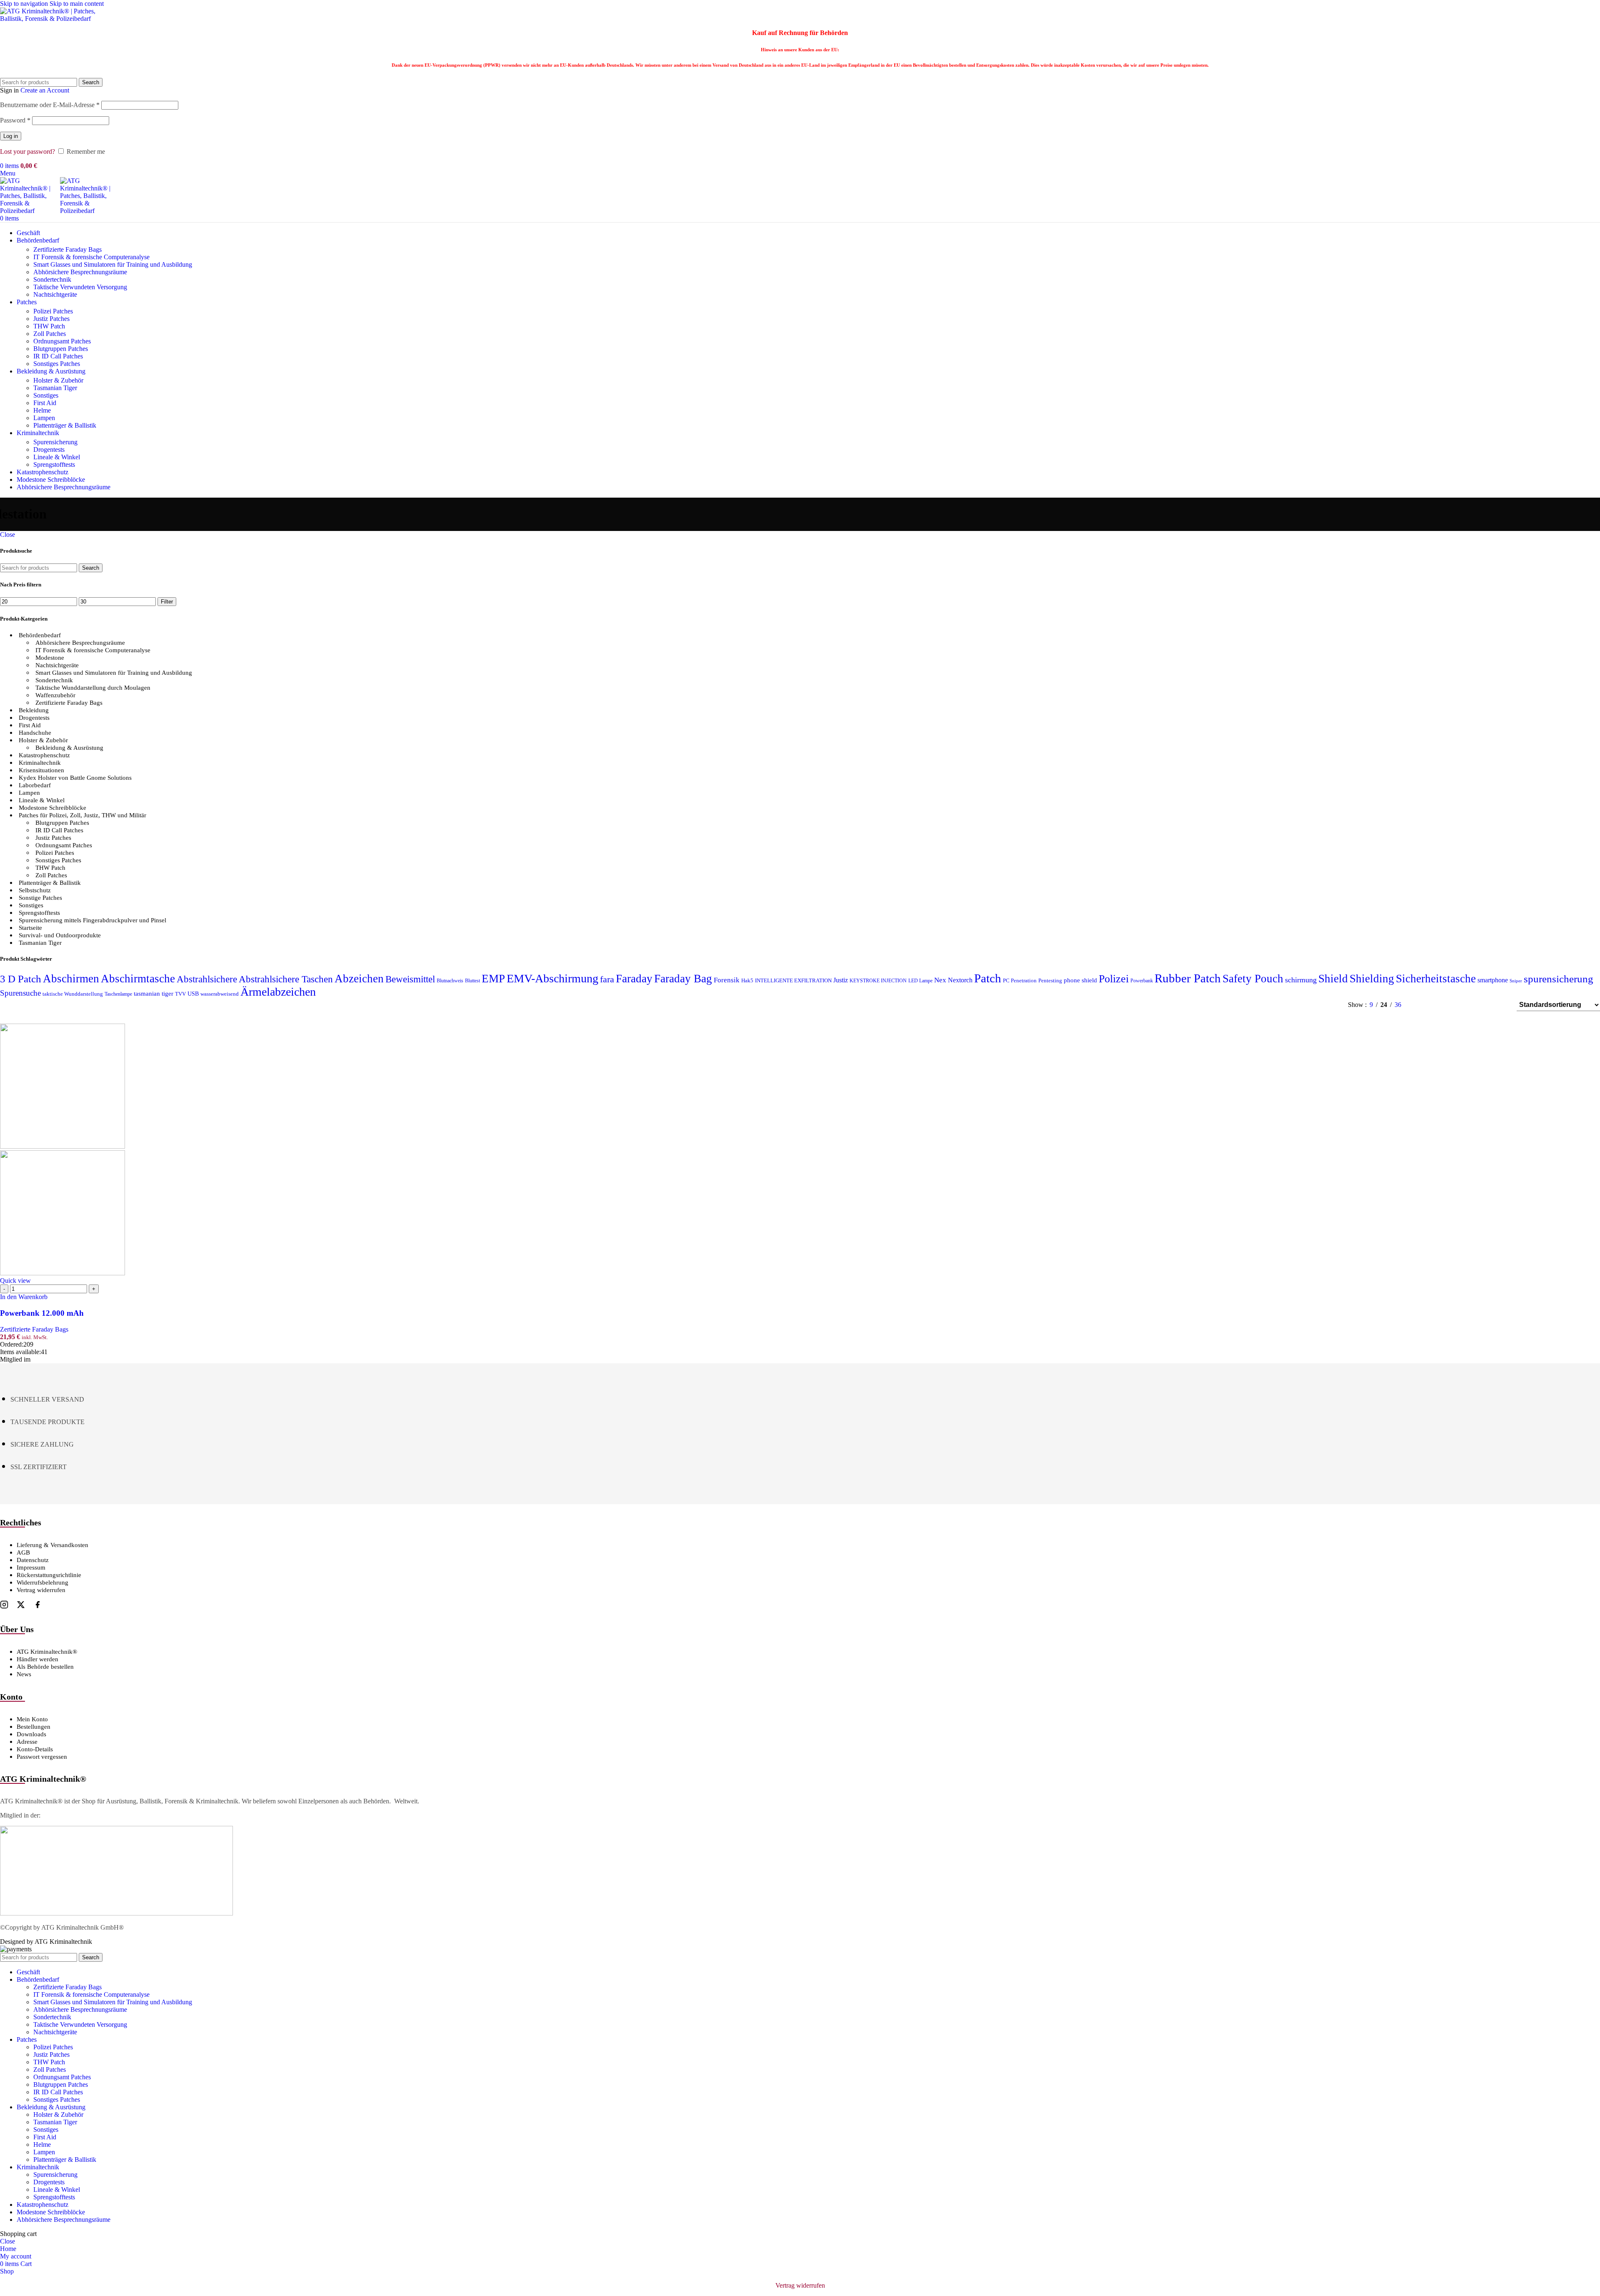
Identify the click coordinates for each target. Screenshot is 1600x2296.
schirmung (1301, 980)
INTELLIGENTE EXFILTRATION (793, 981)
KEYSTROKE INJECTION (878, 981)
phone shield (1080, 980)
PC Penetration (1020, 981)
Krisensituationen (41, 770)
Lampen (44, 418)
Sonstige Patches (40, 898)
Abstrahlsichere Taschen (286, 979)
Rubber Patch (1188, 978)
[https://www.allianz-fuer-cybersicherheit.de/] (116, 1913)
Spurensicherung (55, 442)
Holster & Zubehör (58, 380)
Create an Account (45, 90)
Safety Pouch (1253, 979)
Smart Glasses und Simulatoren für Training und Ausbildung (113, 264)
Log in (11, 136)
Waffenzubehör (55, 695)
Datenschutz (33, 1560)
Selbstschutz (35, 890)
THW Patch (49, 326)
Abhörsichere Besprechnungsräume (80, 272)
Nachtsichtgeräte (55, 294)
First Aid (45, 403)
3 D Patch (21, 979)
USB (193, 994)
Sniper (1516, 981)
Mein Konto (32, 1719)
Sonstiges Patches (57, 364)
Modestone (50, 658)
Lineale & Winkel (57, 457)
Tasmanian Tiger (55, 388)
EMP (493, 979)
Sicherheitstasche (1436, 979)
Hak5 (747, 981)
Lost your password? (27, 151)
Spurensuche (20, 993)
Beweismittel (410, 979)
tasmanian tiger (154, 994)
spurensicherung (1559, 979)
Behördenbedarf (40, 635)
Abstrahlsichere (207, 979)
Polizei (1114, 979)
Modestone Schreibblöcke (52, 808)
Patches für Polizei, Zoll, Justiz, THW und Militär (82, 815)
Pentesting (1050, 981)
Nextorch (960, 980)
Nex (940, 980)
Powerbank (1142, 981)
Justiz (841, 980)
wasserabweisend (220, 994)
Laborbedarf (35, 785)
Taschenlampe (118, 994)
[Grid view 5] (1453, 1005)
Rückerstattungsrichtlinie (49, 1575)
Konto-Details (35, 1749)
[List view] (1421, 1005)
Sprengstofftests (54, 464)
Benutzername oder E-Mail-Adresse (50, 105)
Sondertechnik (52, 279)
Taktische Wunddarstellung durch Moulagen (93, 688)
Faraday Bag (683, 979)
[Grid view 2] (1437, 1005)
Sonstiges (46, 395)
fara (607, 979)
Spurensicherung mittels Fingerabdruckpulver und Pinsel (92, 920)
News (24, 1674)
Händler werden (37, 1659)
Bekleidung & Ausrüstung (69, 748)
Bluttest (472, 981)
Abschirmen (71, 979)
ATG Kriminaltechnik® (47, 1652)
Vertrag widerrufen (41, 1590)
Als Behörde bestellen (45, 1667)
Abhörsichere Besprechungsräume (80, 643)
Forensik (727, 980)
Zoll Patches (50, 334)
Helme (42, 410)
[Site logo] (52, 19)
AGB (23, 1552)
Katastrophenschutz (44, 755)
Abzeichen (359, 979)
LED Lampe (920, 981)
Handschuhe (35, 733)
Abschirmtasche (138, 979)
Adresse (27, 1742)
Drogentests (49, 449)
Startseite (30, 928)
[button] (24, 1297)
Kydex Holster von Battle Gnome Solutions (75, 778)
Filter (167, 602)
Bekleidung (34, 710)
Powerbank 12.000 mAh (42, 1313)
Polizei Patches (53, 311)
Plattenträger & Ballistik (65, 425)
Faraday (634, 979)
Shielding (1372, 979)
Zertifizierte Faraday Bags (67, 249)
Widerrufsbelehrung (42, 1582)
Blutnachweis (450, 981)
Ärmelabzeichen (278, 992)
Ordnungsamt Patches (62, 341)
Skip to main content (77, 4)
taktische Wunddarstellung (73, 994)
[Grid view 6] (1468, 1005)
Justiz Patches (51, 319)
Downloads (31, 1734)
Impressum (31, 1567)
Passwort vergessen (42, 1757)
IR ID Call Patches (58, 356)
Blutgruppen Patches (61, 349)
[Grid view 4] (1499, 1005)
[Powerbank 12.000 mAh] (62, 1146)
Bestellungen (34, 1727)
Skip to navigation (25, 4)
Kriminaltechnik (40, 763)
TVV (180, 994)
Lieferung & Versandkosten (52, 1545)
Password (15, 120)
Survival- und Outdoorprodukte (60, 935)
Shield (1333, 979)
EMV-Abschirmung (552, 978)
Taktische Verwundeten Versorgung (80, 287)
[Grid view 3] (1484, 1005)
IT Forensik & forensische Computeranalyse (91, 257)
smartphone (1493, 980)
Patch (988, 978)
